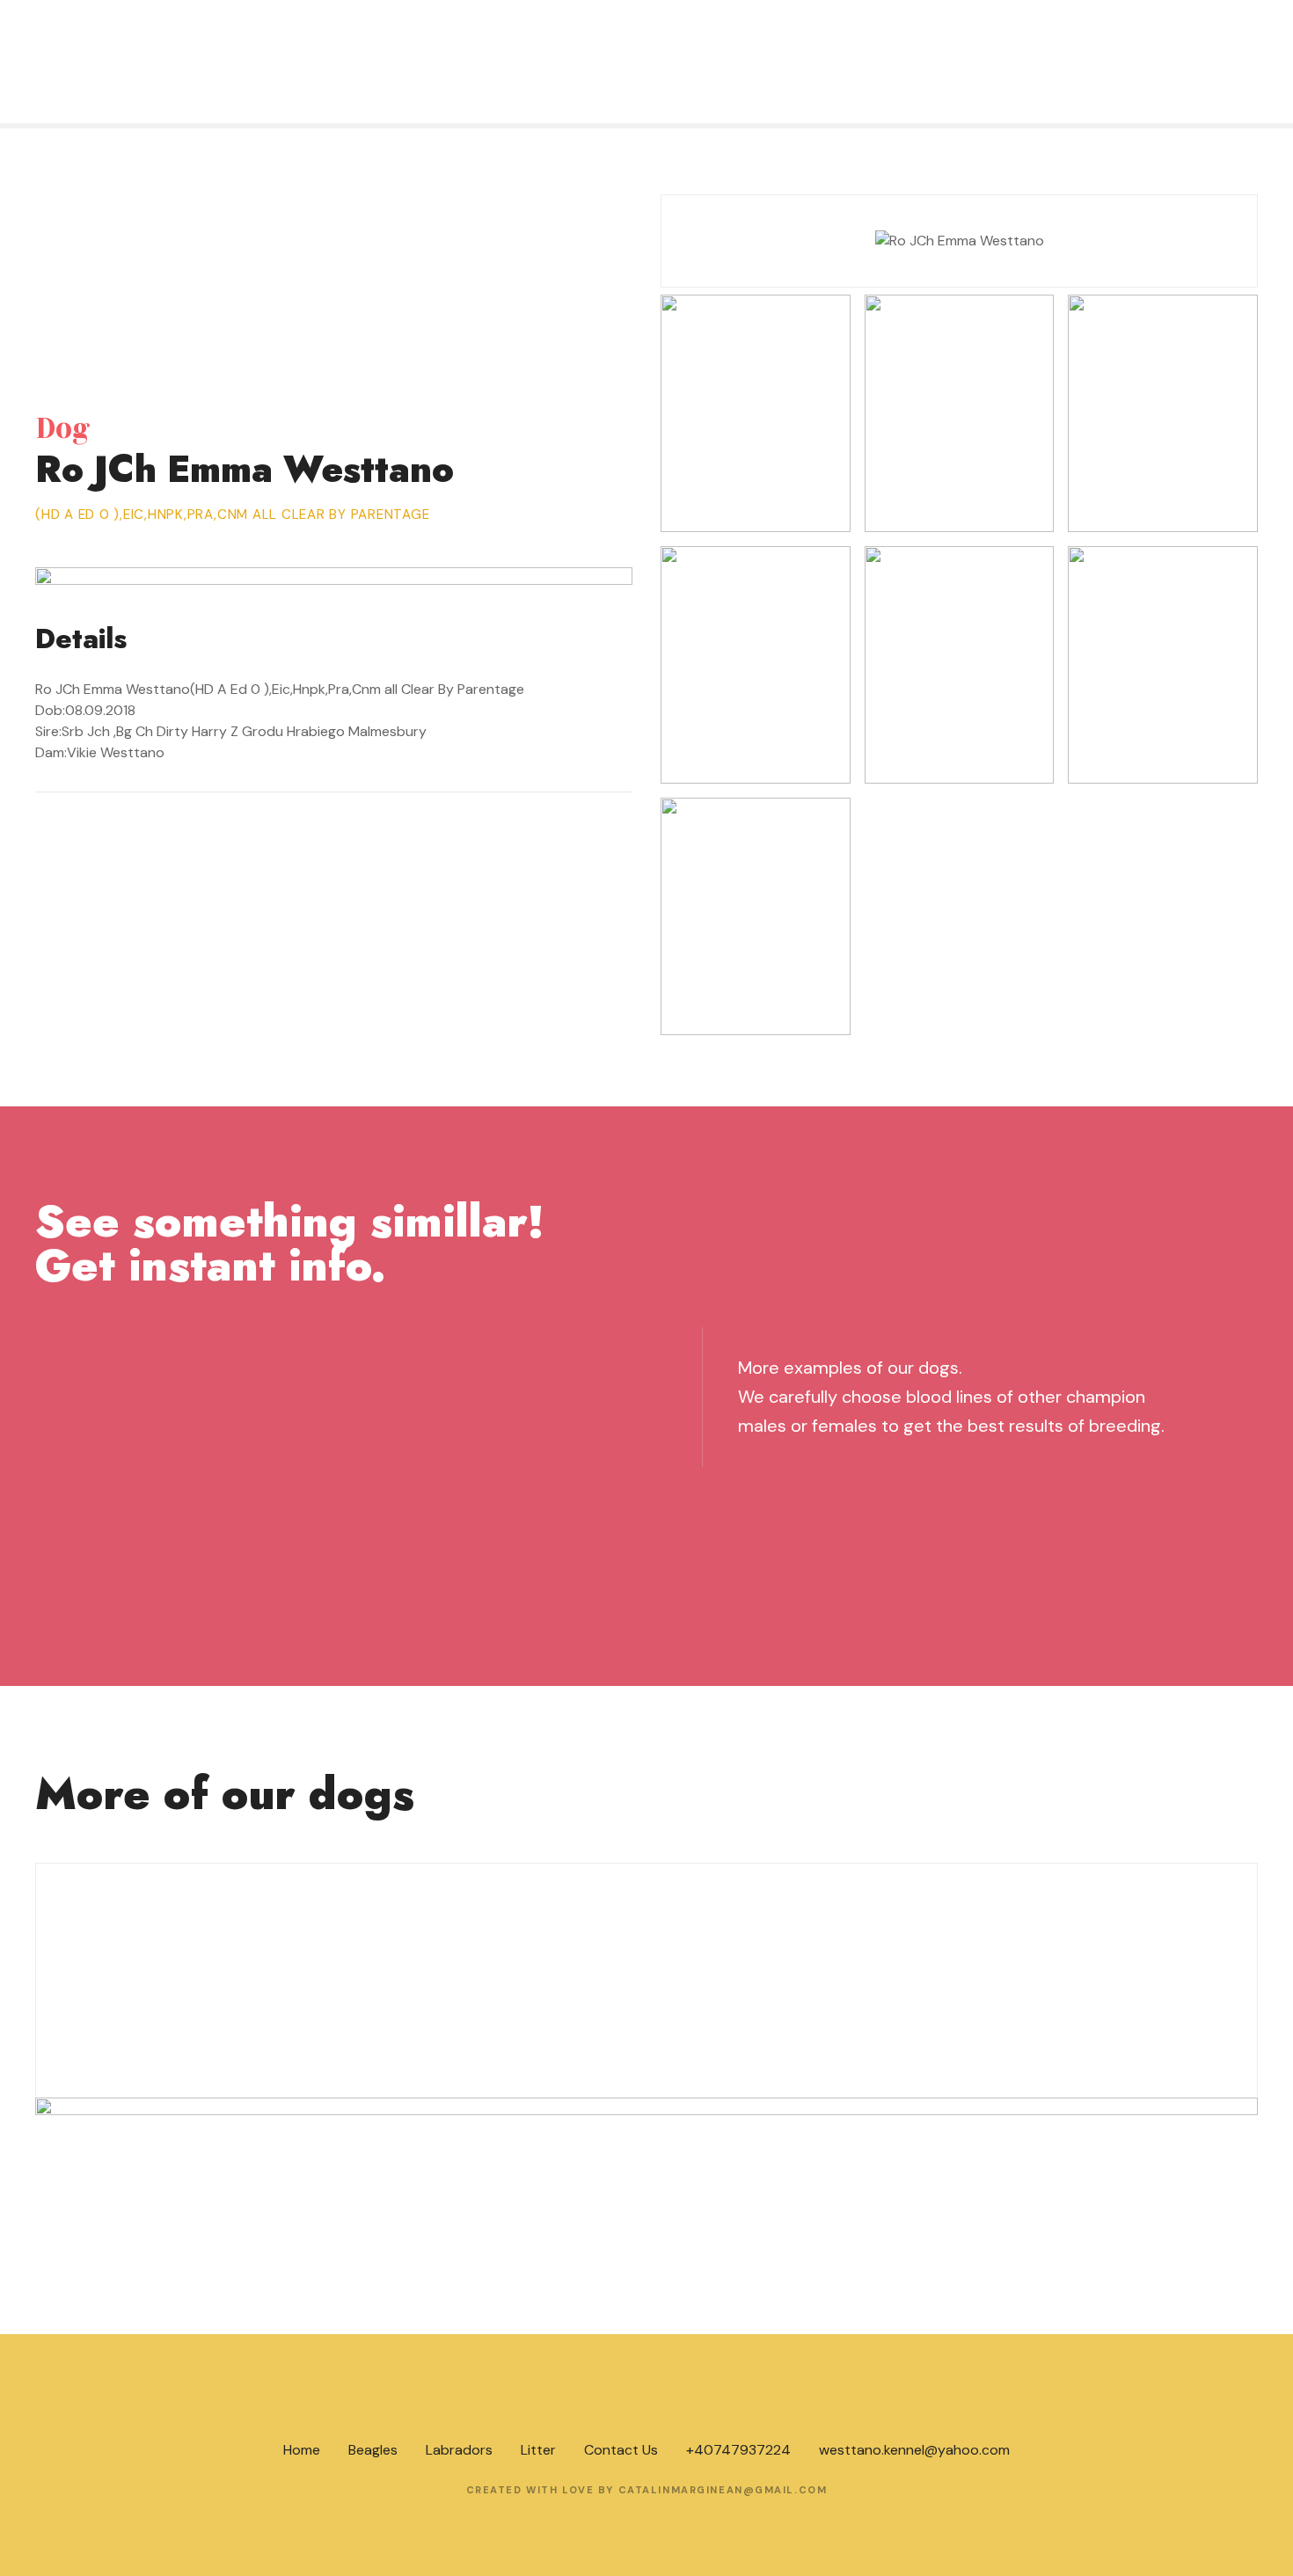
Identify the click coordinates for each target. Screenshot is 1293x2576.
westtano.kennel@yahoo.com (914, 2450)
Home (302, 2450)
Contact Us (621, 2450)
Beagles (373, 2450)
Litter (538, 2450)
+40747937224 (738, 2450)
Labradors (459, 2450)
